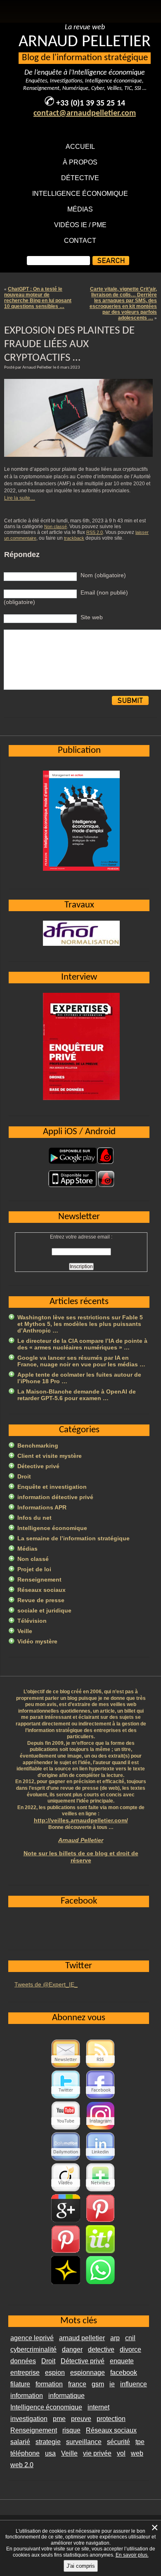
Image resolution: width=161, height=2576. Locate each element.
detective (101, 2349)
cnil (130, 2338)
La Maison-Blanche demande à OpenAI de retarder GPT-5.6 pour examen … (77, 1395)
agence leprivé (32, 2338)
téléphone (25, 2453)
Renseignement (39, 1579)
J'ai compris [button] (81, 2566)
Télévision (32, 1621)
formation (49, 2384)
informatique (66, 2396)
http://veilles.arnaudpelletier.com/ (81, 1820)
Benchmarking (38, 1445)
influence (134, 2384)
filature (20, 2384)
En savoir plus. (132, 2555)
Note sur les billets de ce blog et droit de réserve (81, 1857)
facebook (124, 2373)
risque (71, 2430)
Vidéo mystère (37, 1641)
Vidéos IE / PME (80, 225)
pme (59, 2419)
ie (112, 2384)
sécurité (118, 2442)
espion (55, 2373)
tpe (140, 2442)
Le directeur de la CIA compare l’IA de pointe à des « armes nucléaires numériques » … (82, 1344)
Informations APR (42, 1507)
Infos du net (34, 1518)
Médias (80, 209)
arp (115, 2338)
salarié (20, 2442)
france (77, 2384)
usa (50, 2453)
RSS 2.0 (95, 532)
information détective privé (55, 1497)
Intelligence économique (80, 194)
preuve (81, 2419)
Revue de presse (41, 1600)
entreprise (25, 2373)
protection (111, 2419)
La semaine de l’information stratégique (73, 1538)
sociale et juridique (44, 1610)
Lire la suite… (20, 498)
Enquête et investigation (52, 1487)
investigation (29, 2419)
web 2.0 (22, 2465)
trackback (74, 538)
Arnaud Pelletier (81, 1840)
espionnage (88, 2373)
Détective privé (38, 1466)
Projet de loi (34, 1569)
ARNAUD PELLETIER (85, 42)
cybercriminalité (33, 2349)
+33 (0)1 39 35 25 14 (91, 103)
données (23, 2361)
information (27, 2396)
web (137, 2453)
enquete (122, 2361)
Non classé (56, 526)
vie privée (97, 2453)
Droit (24, 1476)
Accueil (80, 147)
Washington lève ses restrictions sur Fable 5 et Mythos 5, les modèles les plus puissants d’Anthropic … (80, 1324)
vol (121, 2453)
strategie (48, 2442)
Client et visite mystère (50, 1456)
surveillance (84, 2442)
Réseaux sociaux (41, 1590)
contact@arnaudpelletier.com (85, 113)
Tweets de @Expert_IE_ (46, 1984)
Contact (80, 241)
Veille (25, 1631)
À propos (80, 162)
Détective (80, 178)
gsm (98, 2384)
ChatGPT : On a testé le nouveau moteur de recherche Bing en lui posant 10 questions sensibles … (38, 298)
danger (72, 2349)
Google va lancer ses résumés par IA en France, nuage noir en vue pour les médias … (81, 1361)
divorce (130, 2349)
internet (98, 2407)
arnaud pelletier (82, 2338)
